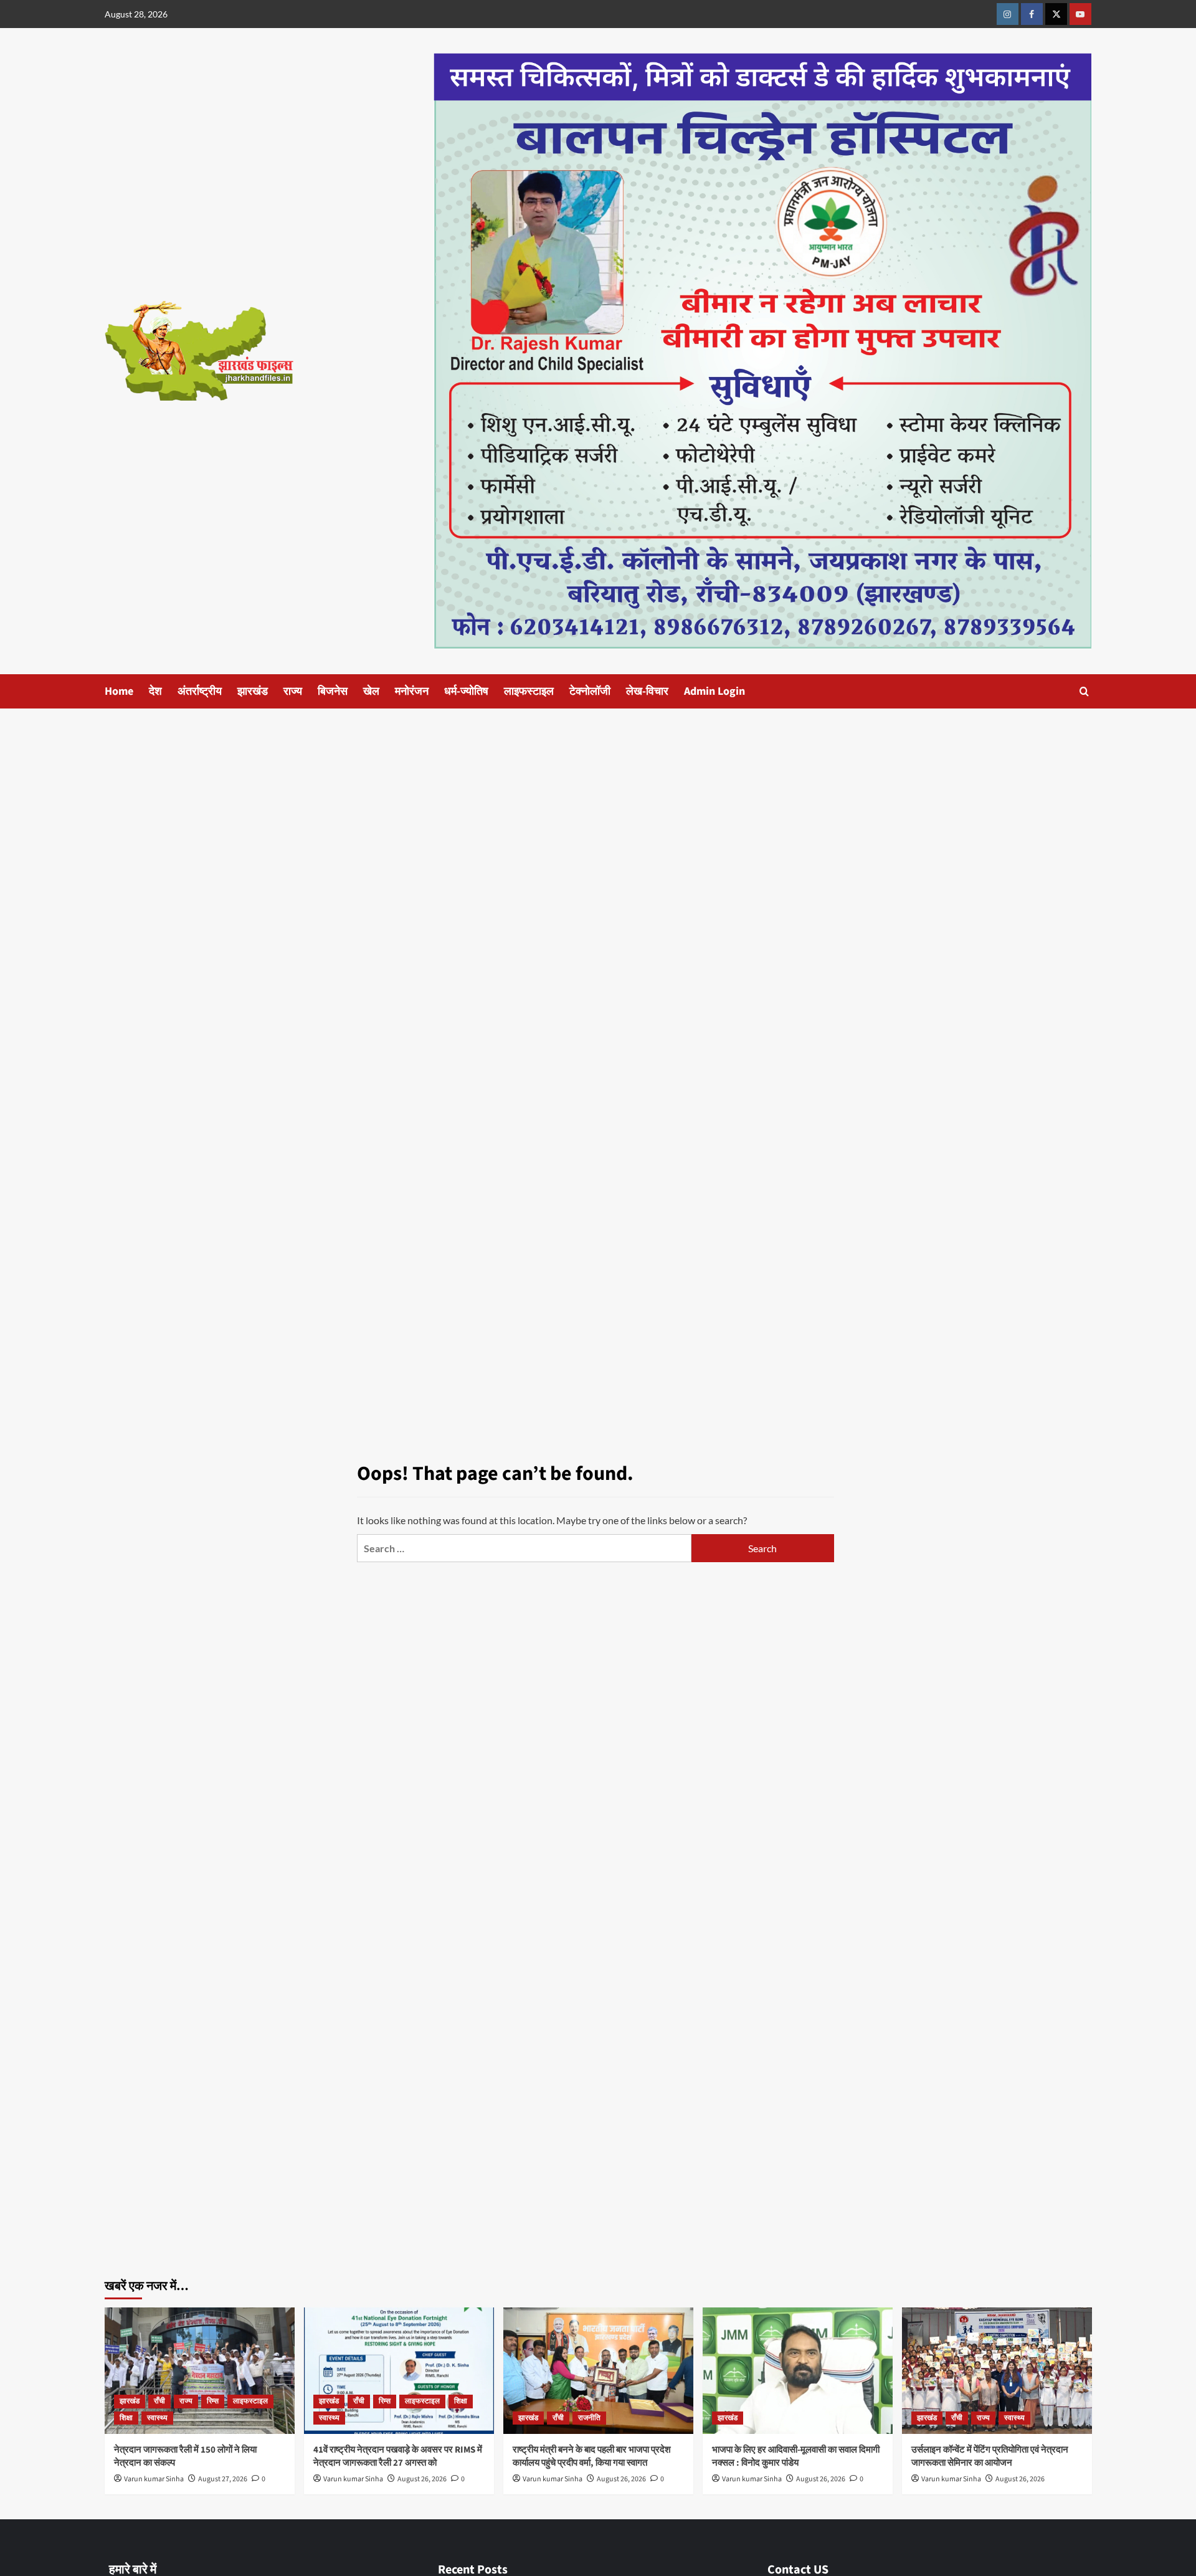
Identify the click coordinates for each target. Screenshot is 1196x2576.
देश (155, 691)
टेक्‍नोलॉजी (590, 691)
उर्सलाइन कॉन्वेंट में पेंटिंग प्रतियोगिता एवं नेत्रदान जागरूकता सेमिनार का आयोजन (990, 2456)
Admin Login (714, 691)
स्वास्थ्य (157, 2418)
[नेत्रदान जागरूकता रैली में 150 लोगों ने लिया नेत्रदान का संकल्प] (200, 2371)
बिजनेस (333, 691)
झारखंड (253, 691)
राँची (159, 2401)
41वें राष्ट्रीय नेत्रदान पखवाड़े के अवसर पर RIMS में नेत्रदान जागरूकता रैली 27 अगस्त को (398, 2456)
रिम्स (213, 2401)
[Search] (1084, 691)
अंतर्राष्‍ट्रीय (200, 691)
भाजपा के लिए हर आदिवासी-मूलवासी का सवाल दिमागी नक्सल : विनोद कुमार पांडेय (796, 2456)
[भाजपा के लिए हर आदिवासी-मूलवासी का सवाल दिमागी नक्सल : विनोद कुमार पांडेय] (798, 2371)
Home (119, 691)
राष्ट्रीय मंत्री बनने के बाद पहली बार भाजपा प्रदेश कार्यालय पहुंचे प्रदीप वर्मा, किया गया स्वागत (592, 2456)
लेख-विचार (647, 691)
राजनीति (589, 2418)
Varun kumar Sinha (154, 2479)
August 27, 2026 (223, 2479)
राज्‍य (293, 691)
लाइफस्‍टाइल (529, 691)
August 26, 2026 (422, 2479)
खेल (371, 691)
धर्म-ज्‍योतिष (466, 691)
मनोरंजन (412, 691)
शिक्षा (126, 2418)
